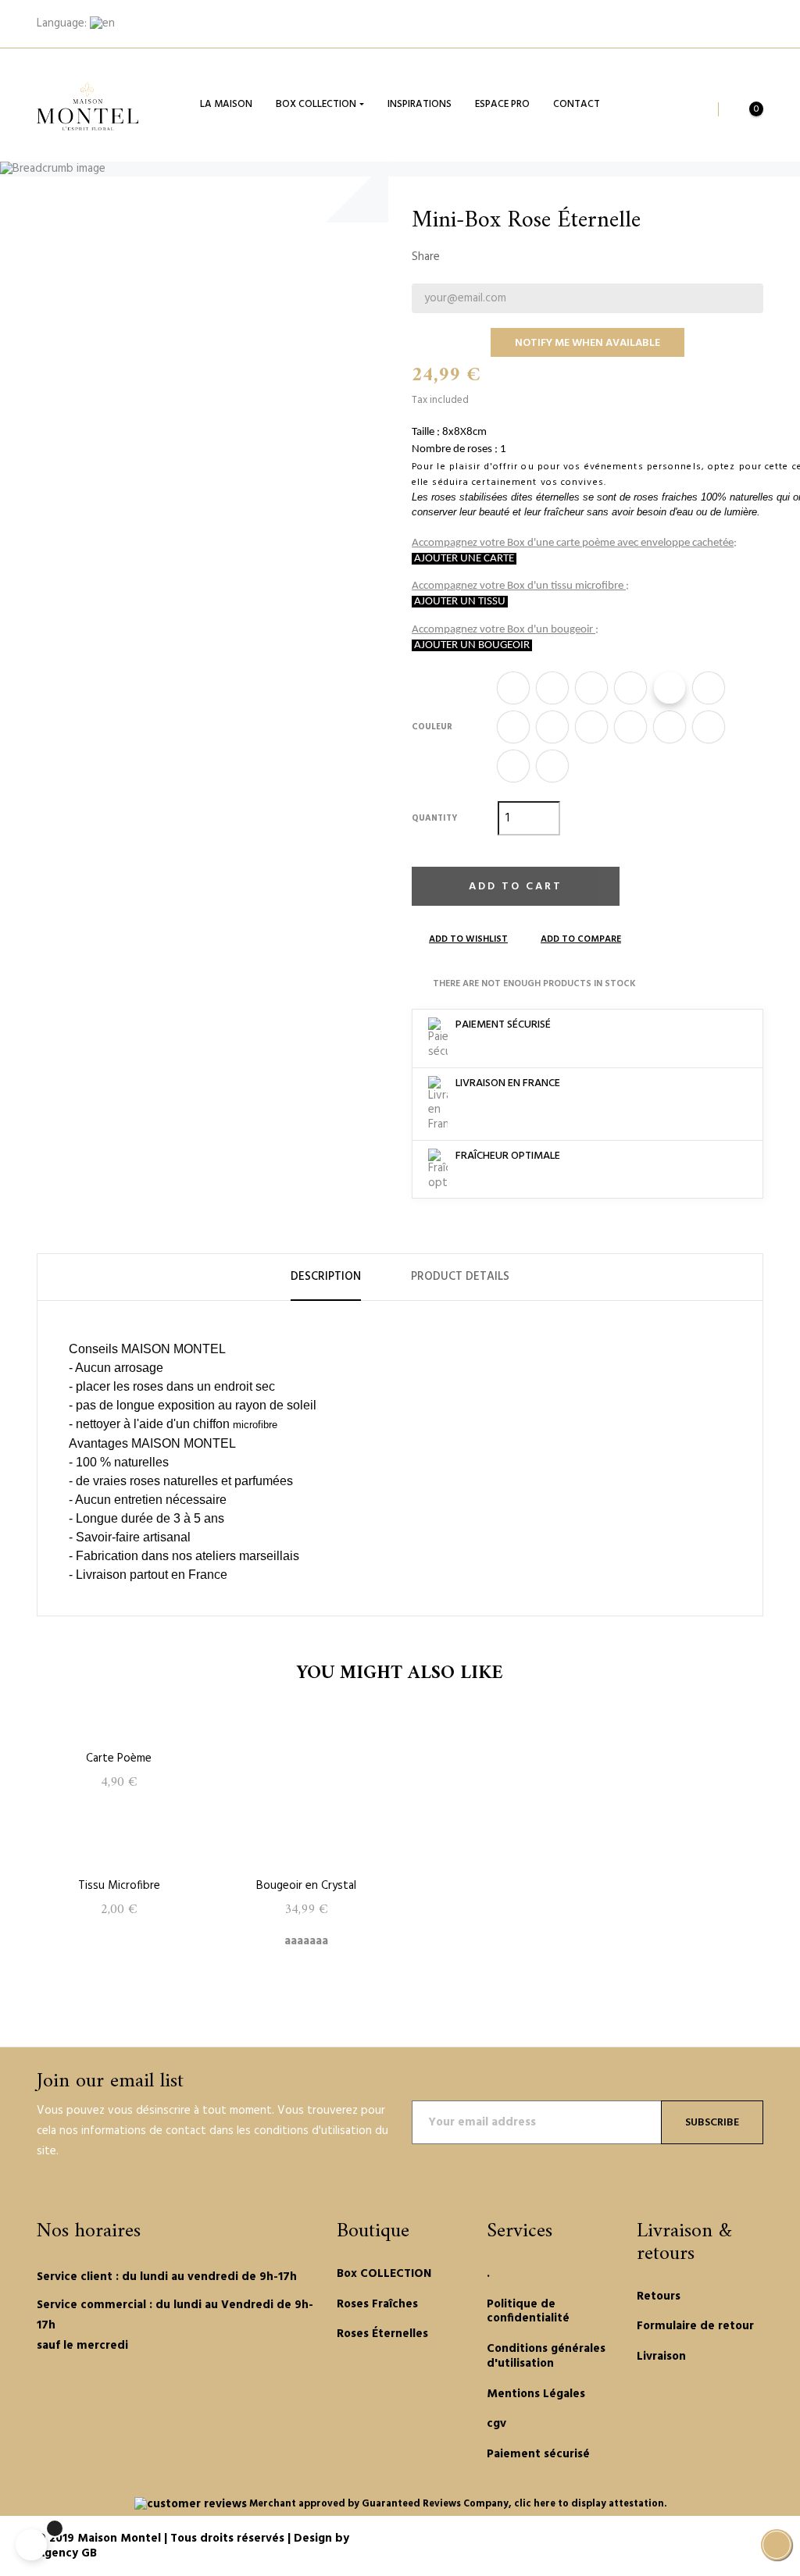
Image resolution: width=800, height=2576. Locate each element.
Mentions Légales (536, 2394)
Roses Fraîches (377, 2304)
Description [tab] (326, 1277)
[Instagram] (108, 2395)
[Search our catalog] (698, 109)
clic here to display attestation (589, 2504)
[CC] (754, 2540)
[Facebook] (42, 2395)
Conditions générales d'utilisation (546, 2356)
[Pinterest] (86, 2395)
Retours (659, 2296)
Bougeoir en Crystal (306, 1886)
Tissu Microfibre (119, 1886)
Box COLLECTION (384, 2274)
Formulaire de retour (695, 2326)
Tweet (484, 257)
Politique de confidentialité (528, 2312)
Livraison (661, 2357)
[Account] (747, 24)
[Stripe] (716, 2540)
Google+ (508, 257)
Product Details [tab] (460, 1277)
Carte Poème (119, 1758)
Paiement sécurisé (538, 2454)
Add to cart (516, 887)
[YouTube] (64, 2395)
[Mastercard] (698, 2540)
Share (459, 257)
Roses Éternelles (382, 2334)
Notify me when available (587, 343)
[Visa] (735, 2540)
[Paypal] (679, 2540)
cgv (496, 2424)
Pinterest (532, 257)
